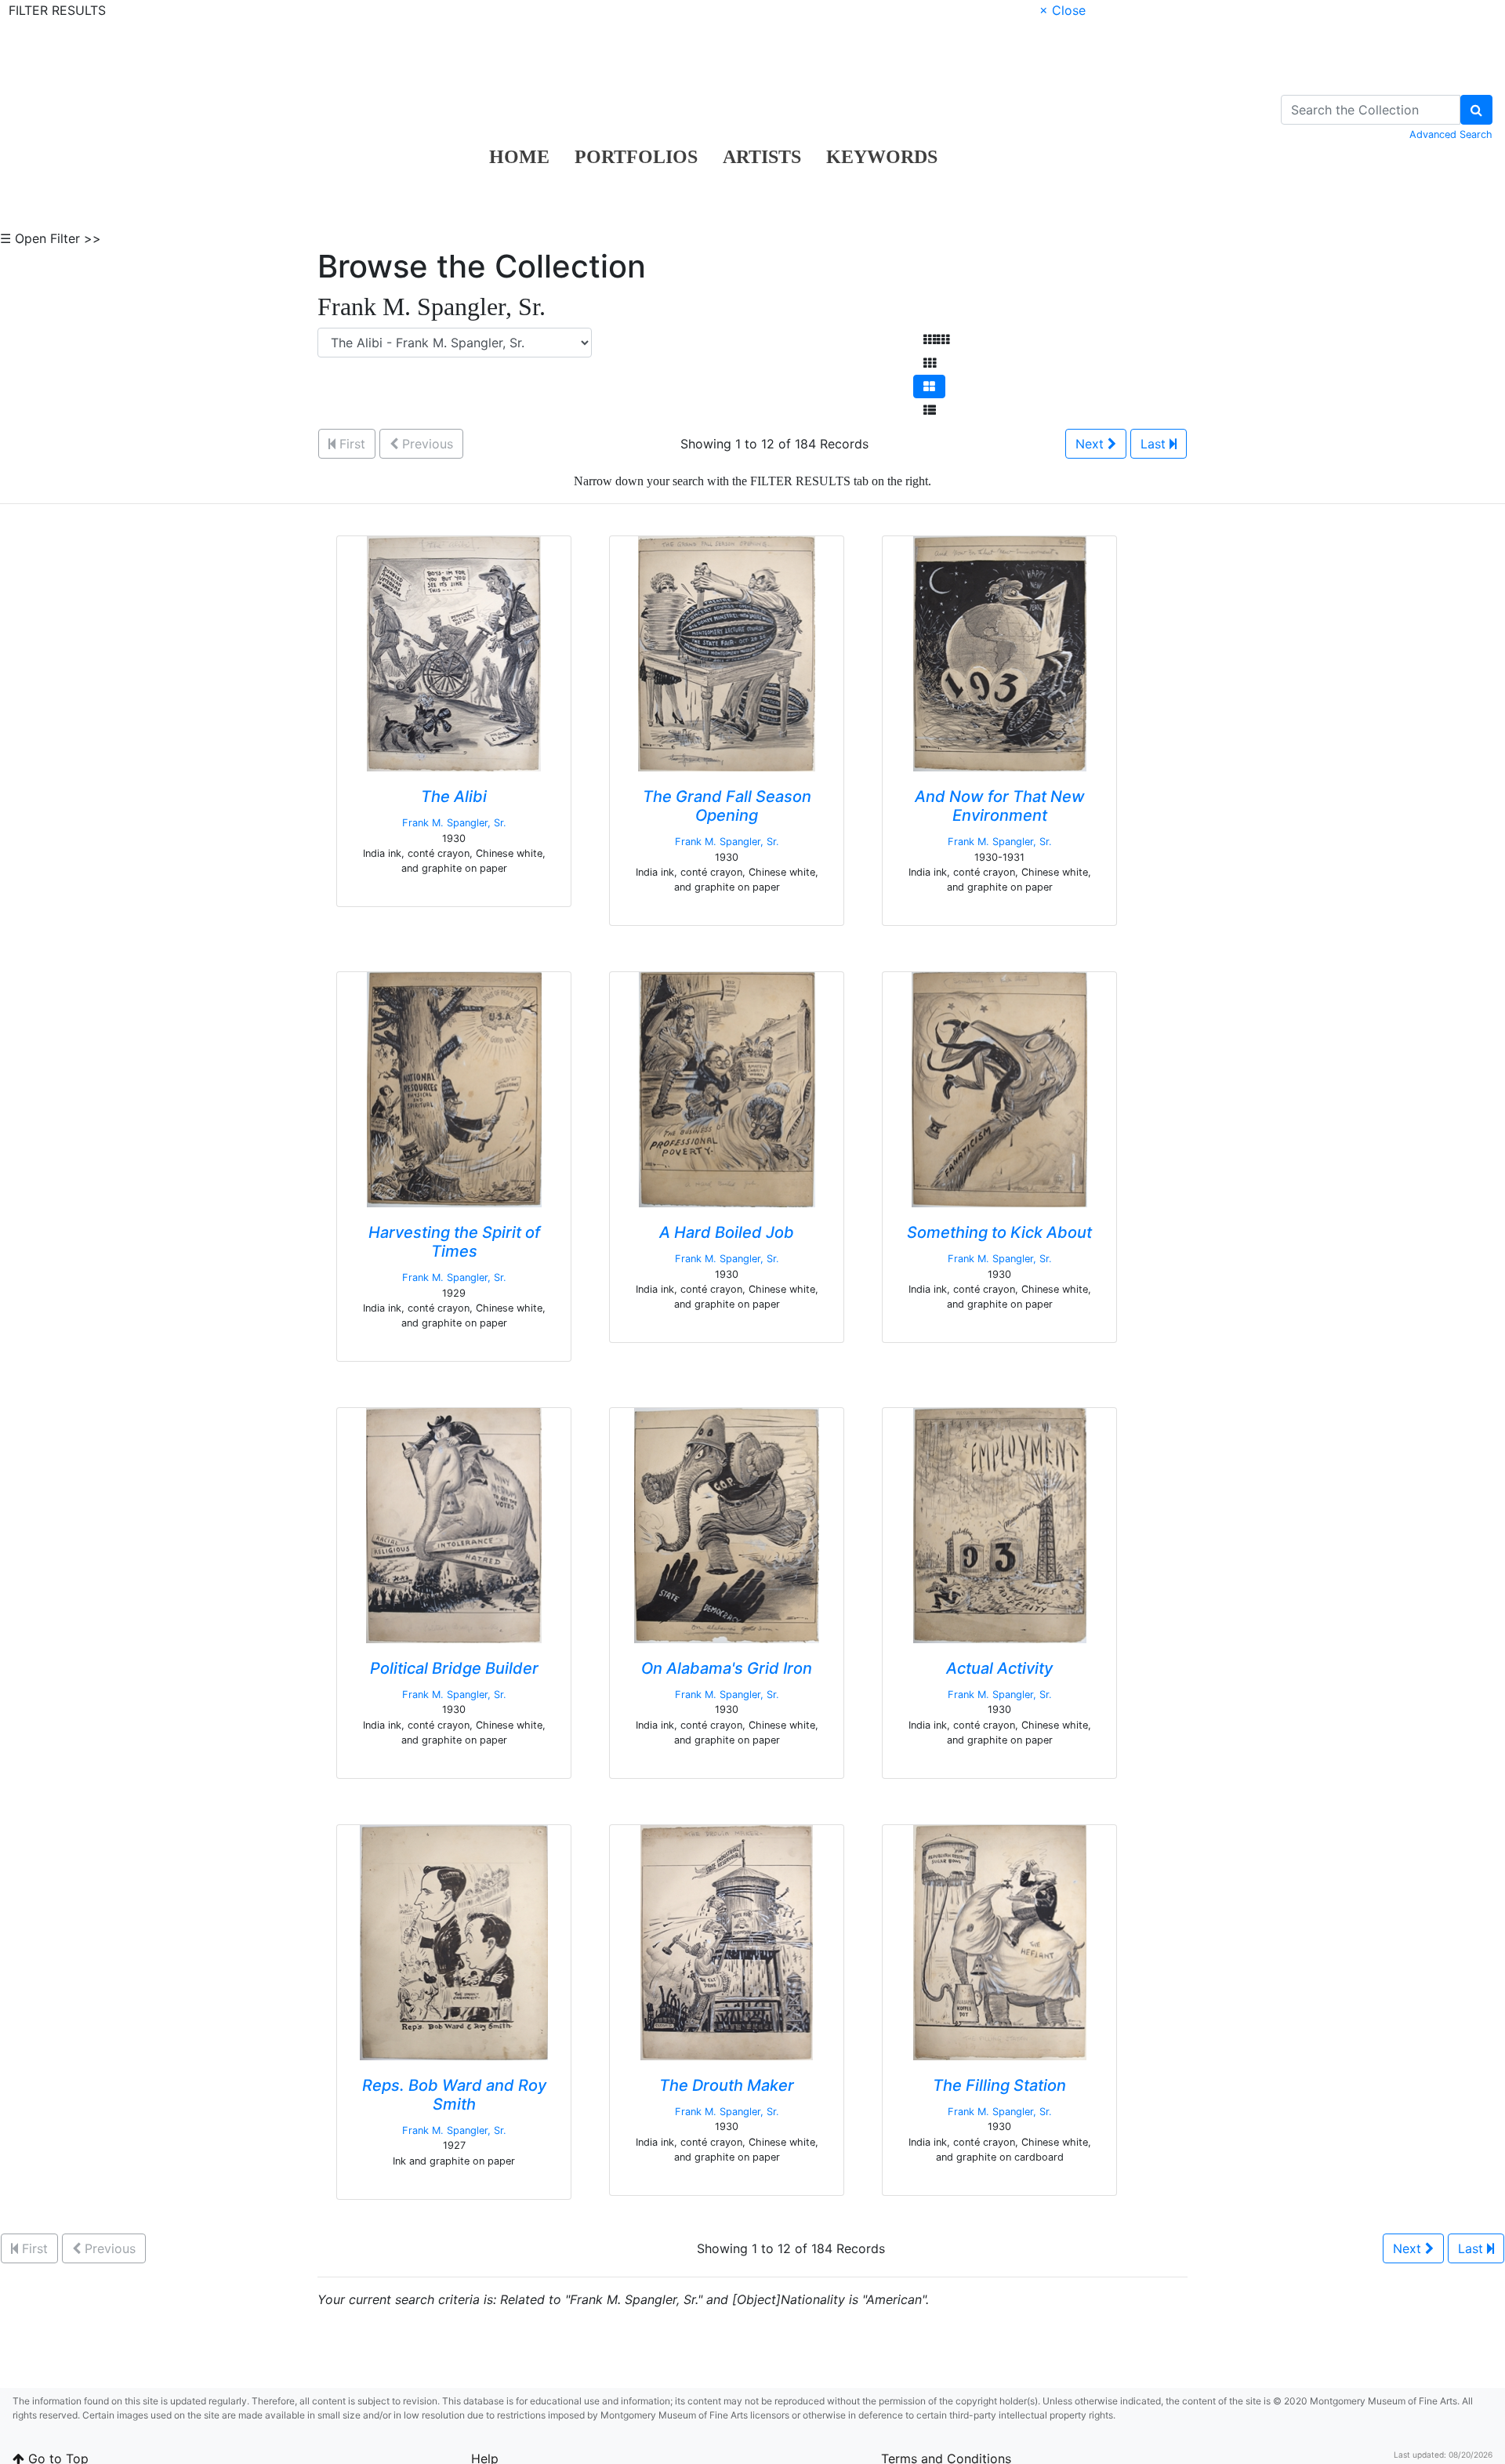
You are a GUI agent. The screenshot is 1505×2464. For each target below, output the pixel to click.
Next (1092, 444)
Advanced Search (1451, 134)
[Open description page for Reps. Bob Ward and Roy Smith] (454, 1942)
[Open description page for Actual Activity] (1000, 1525)
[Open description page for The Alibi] (454, 653)
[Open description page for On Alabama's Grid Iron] (727, 1525)
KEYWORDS (882, 157)
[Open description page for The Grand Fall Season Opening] (727, 653)
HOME (519, 157)
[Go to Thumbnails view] (930, 363)
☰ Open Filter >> (51, 238)
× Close (1063, 10)
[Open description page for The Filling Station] (1000, 1942)
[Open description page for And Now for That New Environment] (1000, 653)
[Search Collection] (1476, 110)
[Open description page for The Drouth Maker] (727, 1942)
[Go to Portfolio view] (929, 386)
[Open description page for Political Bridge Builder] (454, 1525)
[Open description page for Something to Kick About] (999, 1089)
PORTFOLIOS (636, 157)
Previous (426, 444)
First (350, 444)
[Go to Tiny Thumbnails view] (936, 339)
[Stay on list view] (930, 410)
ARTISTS (762, 157)
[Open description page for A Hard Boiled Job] (727, 1089)
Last (1155, 444)
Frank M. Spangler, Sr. (454, 823)
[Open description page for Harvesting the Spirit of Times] (454, 1089)
